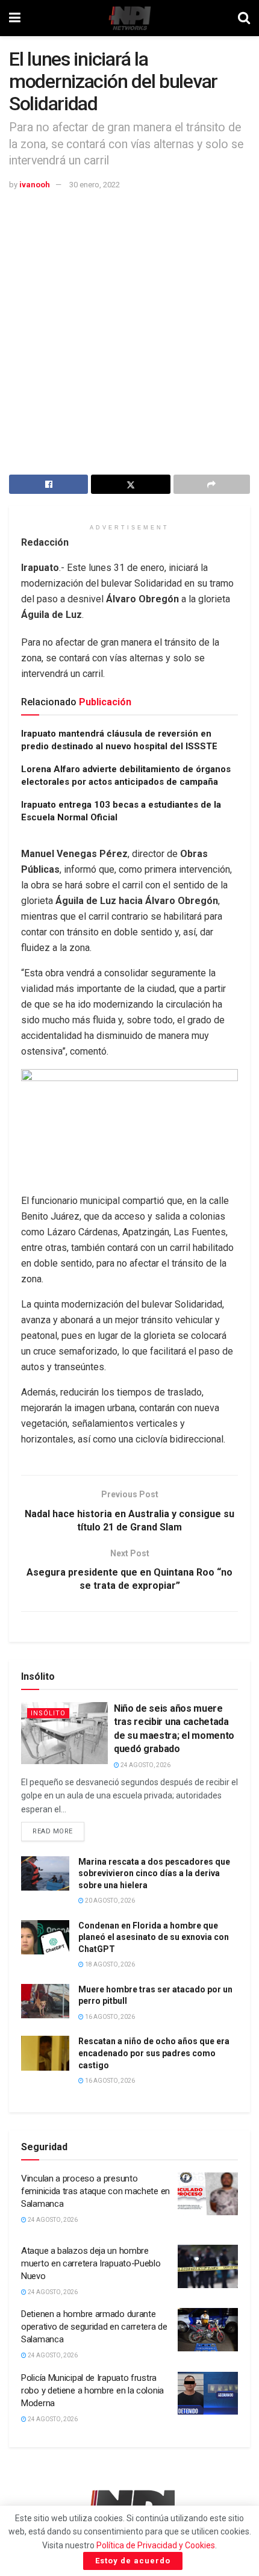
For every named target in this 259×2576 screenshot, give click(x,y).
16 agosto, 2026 (109, 2017)
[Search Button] (244, 18)
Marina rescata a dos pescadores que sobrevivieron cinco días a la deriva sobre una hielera (154, 1873)
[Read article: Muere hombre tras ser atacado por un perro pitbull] (45, 2001)
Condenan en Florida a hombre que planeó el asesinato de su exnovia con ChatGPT (154, 1937)
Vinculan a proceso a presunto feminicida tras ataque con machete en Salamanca (95, 2191)
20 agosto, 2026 (109, 1901)
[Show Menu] (15, 18)
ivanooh (35, 185)
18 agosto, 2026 (109, 1964)
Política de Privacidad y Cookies (156, 2545)
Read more (58, 1829)
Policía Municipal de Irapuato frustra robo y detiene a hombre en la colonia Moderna (92, 2390)
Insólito (48, 1713)
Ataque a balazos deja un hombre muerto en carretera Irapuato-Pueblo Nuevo (91, 2263)
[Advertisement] (129, 327)
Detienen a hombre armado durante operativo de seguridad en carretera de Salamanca (94, 2327)
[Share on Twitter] (130, 484)
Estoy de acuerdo (133, 2561)
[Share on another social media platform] (212, 484)
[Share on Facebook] (48, 484)
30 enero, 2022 (95, 185)
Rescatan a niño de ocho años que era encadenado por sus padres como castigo (154, 2053)
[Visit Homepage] (129, 18)
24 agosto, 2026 (145, 1765)
